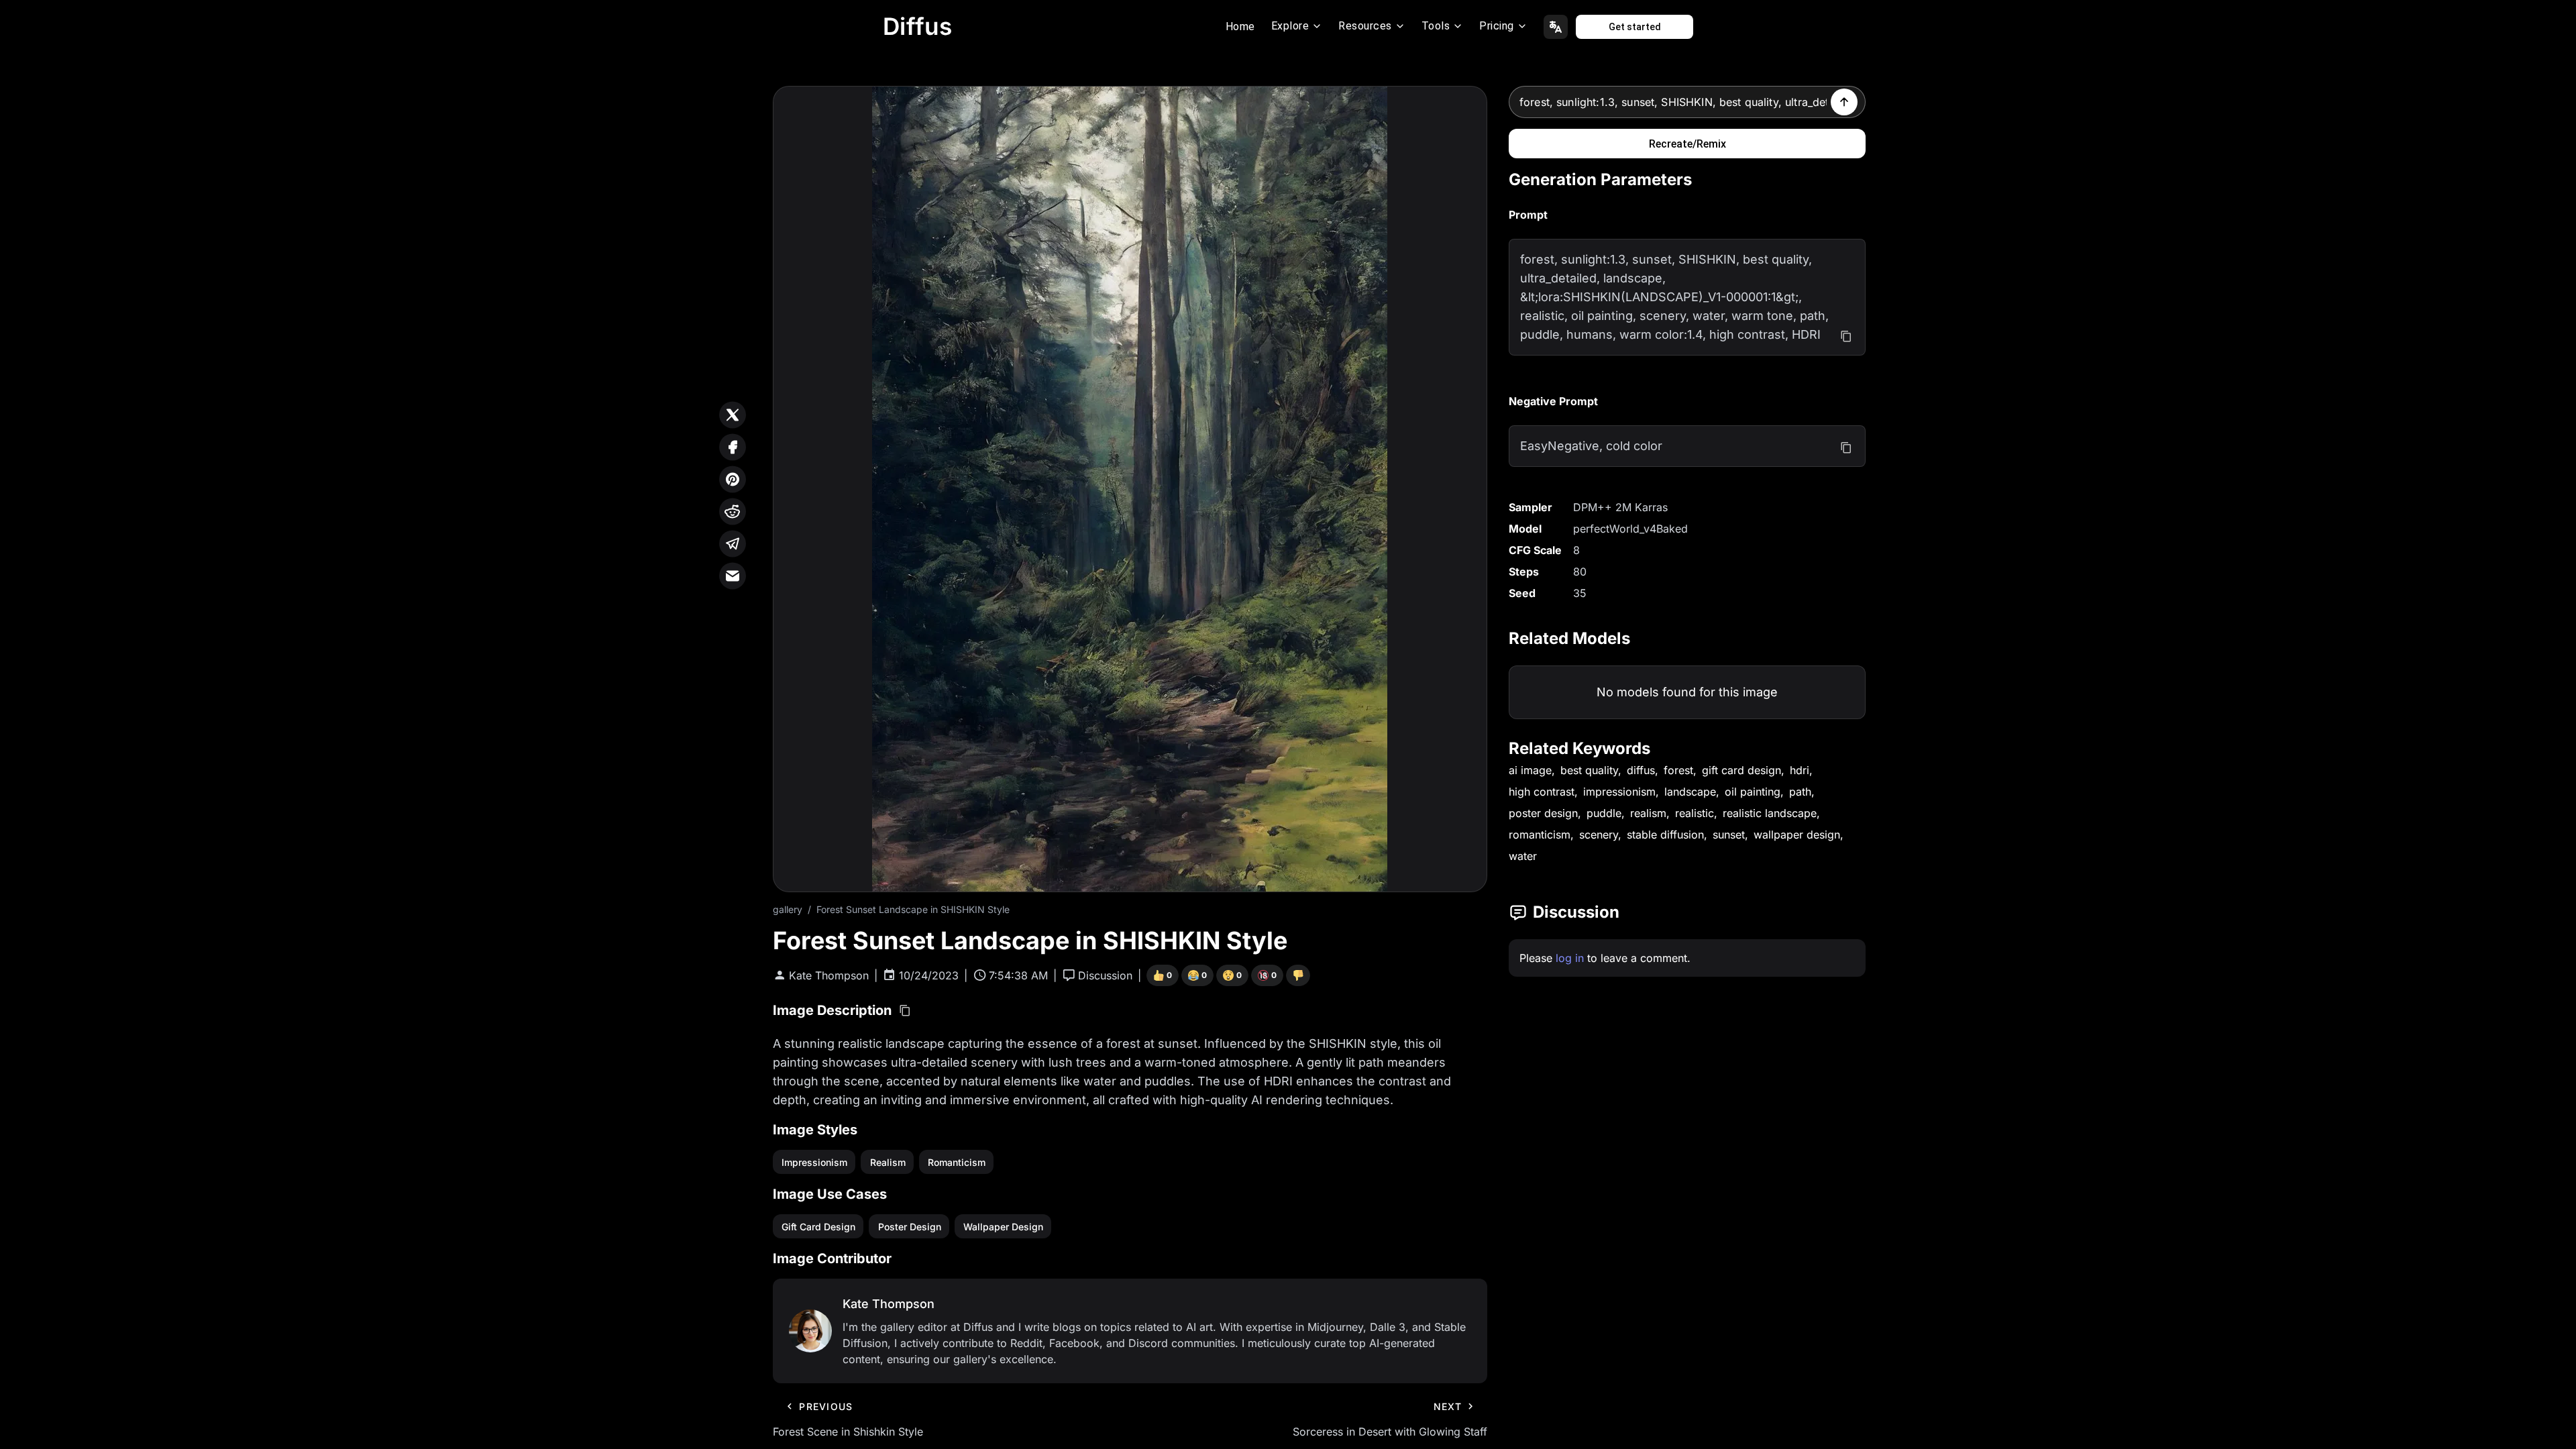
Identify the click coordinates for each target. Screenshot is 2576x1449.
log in (1570, 958)
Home (1240, 26)
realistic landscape (1770, 813)
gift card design (1741, 770)
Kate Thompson (829, 975)
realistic (1695, 813)
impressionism (1619, 792)
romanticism (1540, 835)
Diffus (918, 26)
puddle (1604, 813)
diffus (1641, 770)
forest (1678, 770)
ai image (1530, 770)
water (1523, 856)
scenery (1599, 835)
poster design (1543, 813)
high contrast (1542, 792)
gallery (788, 909)
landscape (1690, 792)
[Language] (1556, 27)
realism (1648, 813)
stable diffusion (1665, 835)
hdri (1800, 770)
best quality (1589, 770)
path (1800, 792)
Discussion (1105, 975)
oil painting (1753, 792)
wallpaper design (1797, 835)
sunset (1729, 835)
